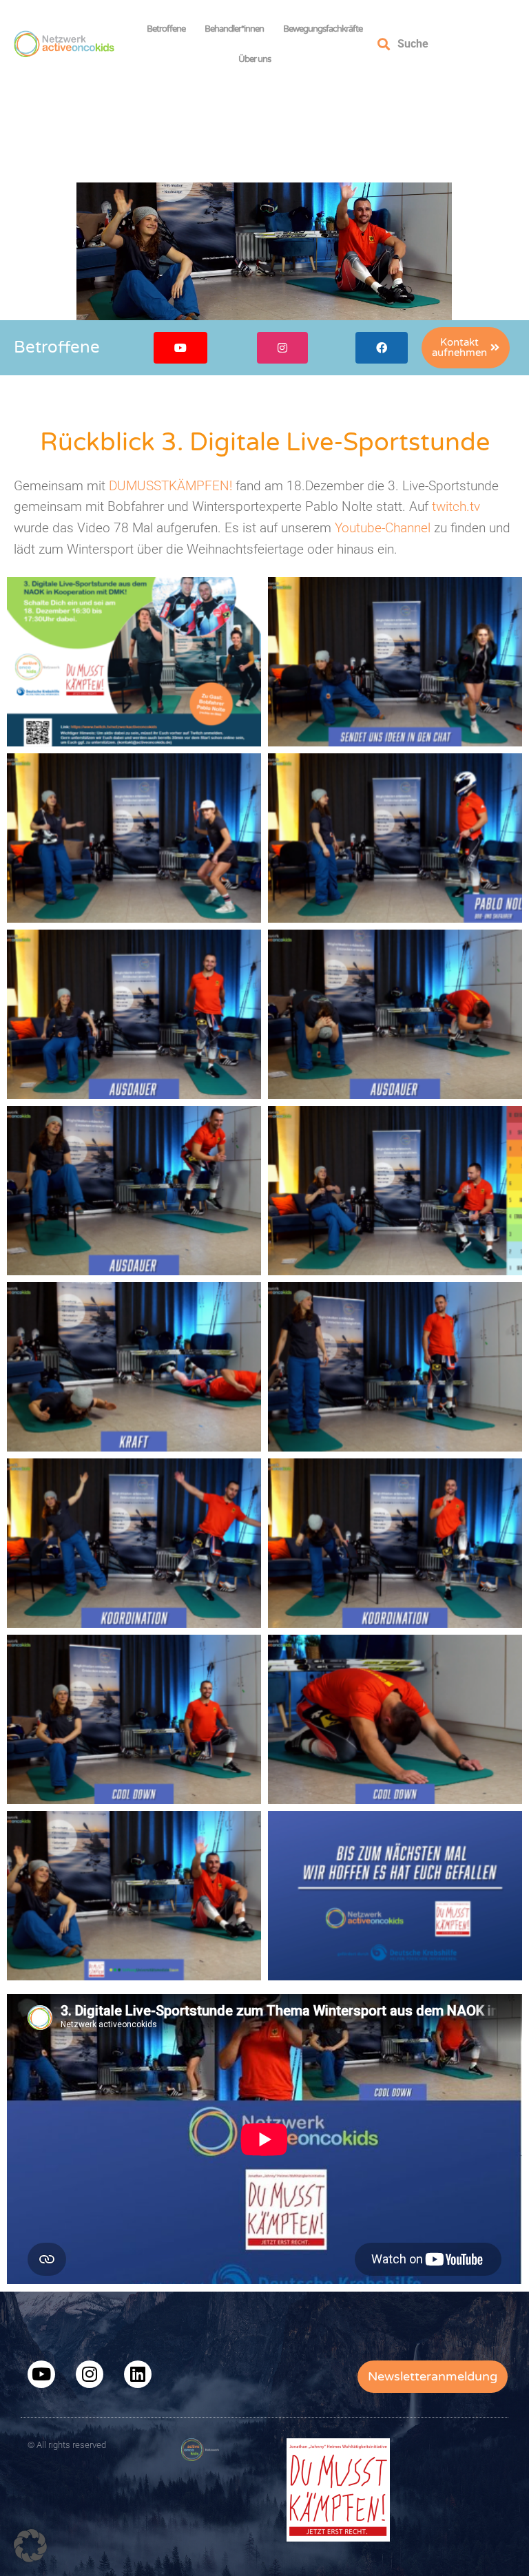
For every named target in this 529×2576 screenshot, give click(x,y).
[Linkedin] (138, 2374)
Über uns (255, 59)
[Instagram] (90, 2374)
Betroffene (166, 29)
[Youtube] (41, 2374)
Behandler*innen (234, 29)
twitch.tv (456, 506)
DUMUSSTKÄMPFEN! (170, 486)
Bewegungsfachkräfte (323, 29)
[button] (30, 2546)
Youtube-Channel (383, 528)
